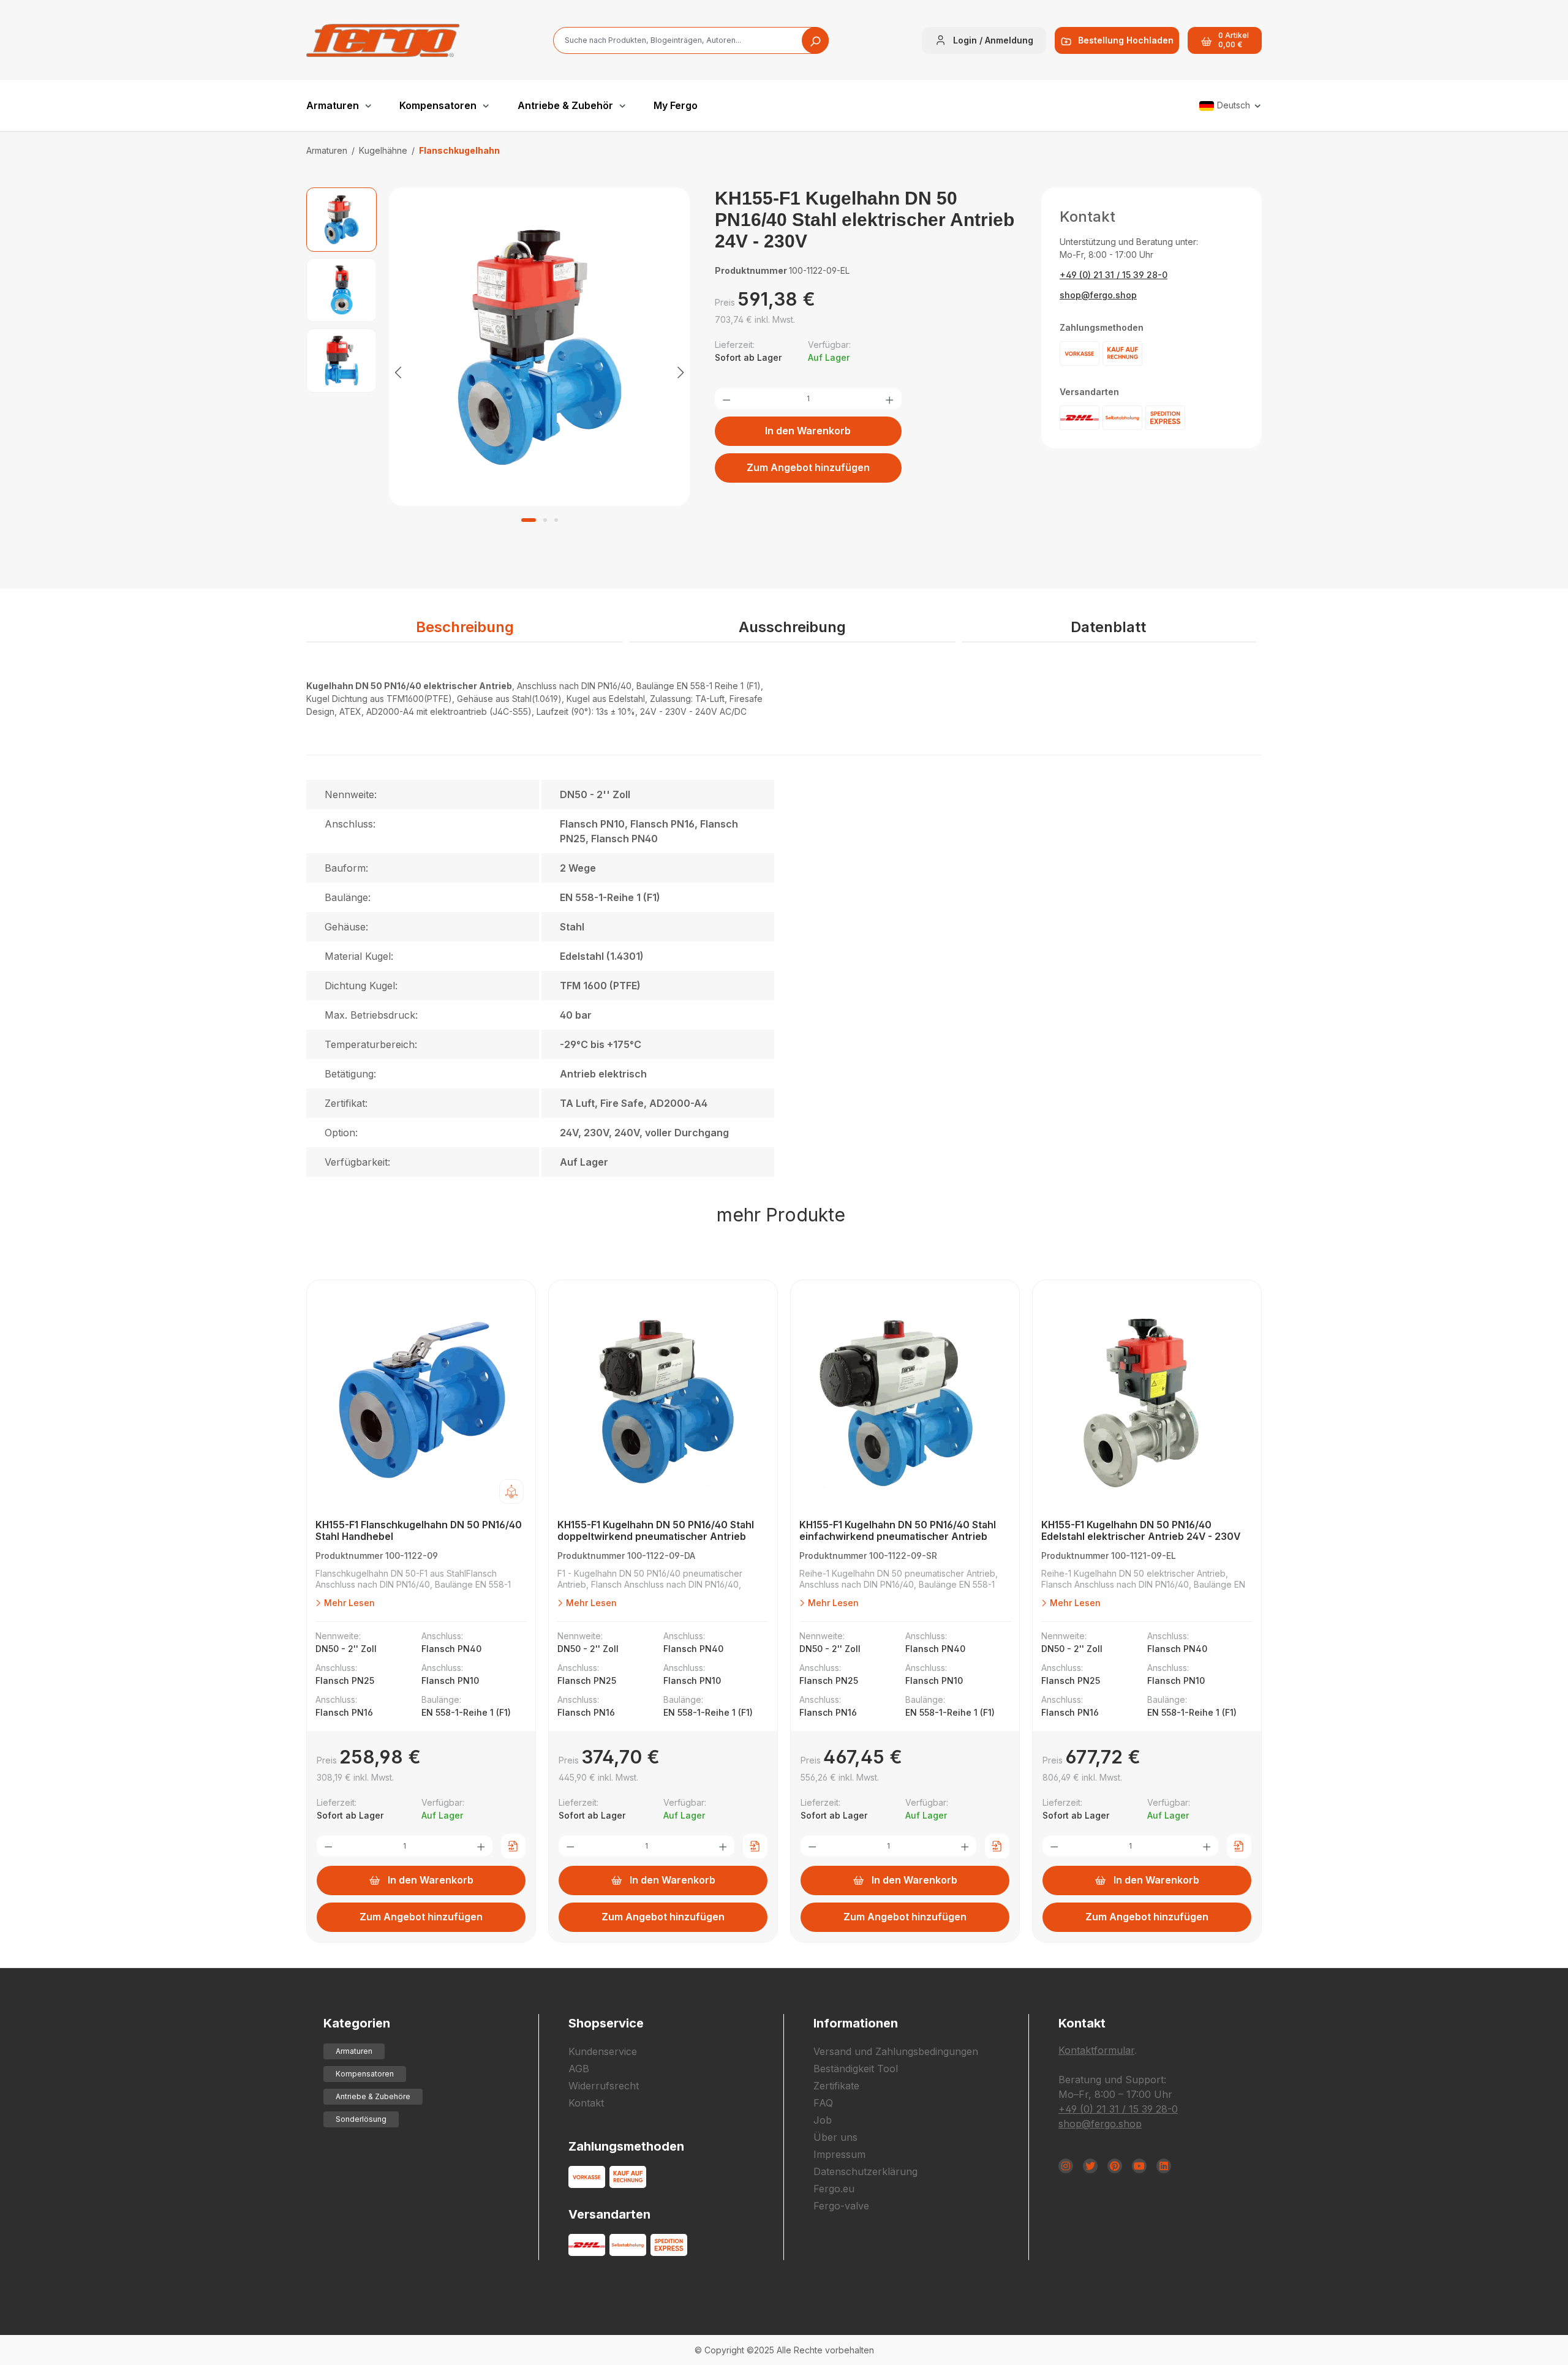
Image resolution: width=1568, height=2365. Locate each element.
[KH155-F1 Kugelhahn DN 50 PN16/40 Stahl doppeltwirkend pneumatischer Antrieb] (663, 1403)
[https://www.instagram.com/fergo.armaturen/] (1066, 2166)
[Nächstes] (680, 372)
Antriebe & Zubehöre (373, 2096)
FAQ (823, 2103)
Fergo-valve (841, 2206)
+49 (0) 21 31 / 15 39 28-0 (1114, 275)
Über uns (835, 2137)
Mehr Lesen (348, 1603)
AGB (579, 2069)
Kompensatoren (365, 2074)
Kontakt (586, 2103)
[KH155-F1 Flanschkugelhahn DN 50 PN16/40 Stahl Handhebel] (421, 1403)
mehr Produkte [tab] (781, 1215)
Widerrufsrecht (604, 2086)
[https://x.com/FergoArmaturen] (1090, 2166)
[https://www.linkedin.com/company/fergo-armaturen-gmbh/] (1164, 2166)
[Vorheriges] (398, 372)
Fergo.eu (834, 2189)
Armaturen (354, 2051)
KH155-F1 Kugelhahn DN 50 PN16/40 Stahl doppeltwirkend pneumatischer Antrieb (656, 1531)
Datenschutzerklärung (865, 2171)
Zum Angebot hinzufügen (808, 467)
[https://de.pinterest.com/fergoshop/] (1115, 2166)
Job (823, 2120)
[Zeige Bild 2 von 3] (545, 520)
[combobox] (691, 40)
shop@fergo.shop (1098, 295)
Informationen (856, 2023)
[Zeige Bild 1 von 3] (529, 520)
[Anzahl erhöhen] (889, 399)
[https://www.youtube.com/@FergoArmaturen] (1139, 2166)
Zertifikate (836, 2086)
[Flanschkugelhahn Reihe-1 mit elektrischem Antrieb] (540, 347)
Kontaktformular (1096, 2050)
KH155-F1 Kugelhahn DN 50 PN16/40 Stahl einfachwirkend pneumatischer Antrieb (898, 1531)
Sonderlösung (361, 2119)
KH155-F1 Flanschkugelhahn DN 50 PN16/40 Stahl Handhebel (419, 1531)
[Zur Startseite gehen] (383, 40)
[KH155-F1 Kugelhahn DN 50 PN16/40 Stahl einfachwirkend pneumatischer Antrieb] (905, 1403)
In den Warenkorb (808, 431)
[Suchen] (815, 40)
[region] (498, 372)
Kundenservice (603, 2051)
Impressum (839, 2154)
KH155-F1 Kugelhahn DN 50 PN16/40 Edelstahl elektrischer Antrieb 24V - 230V (1141, 1531)
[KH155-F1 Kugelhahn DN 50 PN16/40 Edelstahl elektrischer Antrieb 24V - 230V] (1147, 1403)
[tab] (465, 628)
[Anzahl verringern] (726, 399)
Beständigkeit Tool (856, 2069)
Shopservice (606, 2023)
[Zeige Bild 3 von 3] (556, 520)
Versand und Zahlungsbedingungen (896, 2051)
